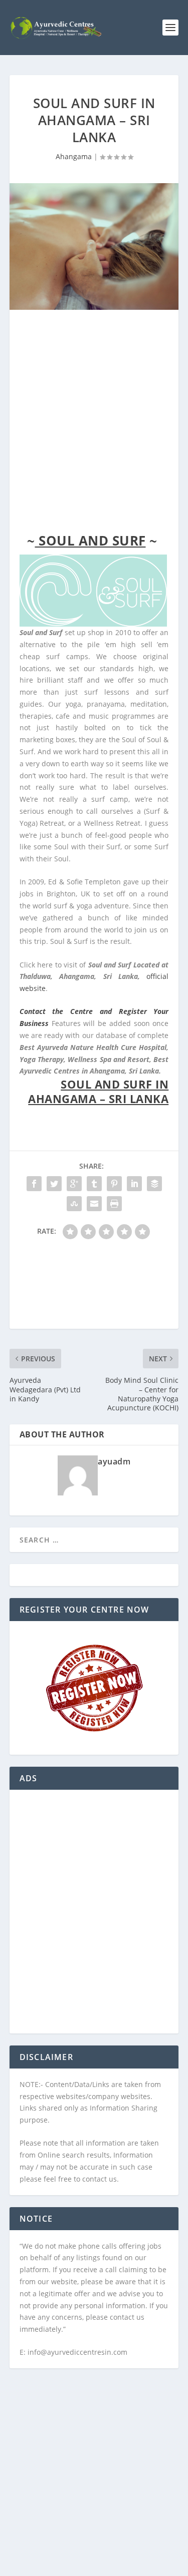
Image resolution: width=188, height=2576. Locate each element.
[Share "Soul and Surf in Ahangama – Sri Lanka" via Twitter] (54, 1184)
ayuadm (114, 1461)
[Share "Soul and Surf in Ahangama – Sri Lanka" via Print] (114, 1204)
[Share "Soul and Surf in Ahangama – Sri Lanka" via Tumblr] (94, 1184)
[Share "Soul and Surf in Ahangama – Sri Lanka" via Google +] (74, 1184)
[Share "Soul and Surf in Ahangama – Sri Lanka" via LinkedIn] (134, 1184)
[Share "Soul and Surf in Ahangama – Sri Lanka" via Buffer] (154, 1184)
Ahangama (74, 156)
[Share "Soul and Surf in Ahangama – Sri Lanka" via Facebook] (34, 1184)
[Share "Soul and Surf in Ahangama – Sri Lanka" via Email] (94, 1204)
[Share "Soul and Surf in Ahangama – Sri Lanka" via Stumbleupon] (74, 1204)
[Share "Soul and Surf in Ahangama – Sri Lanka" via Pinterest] (114, 1184)
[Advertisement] (94, 424)
